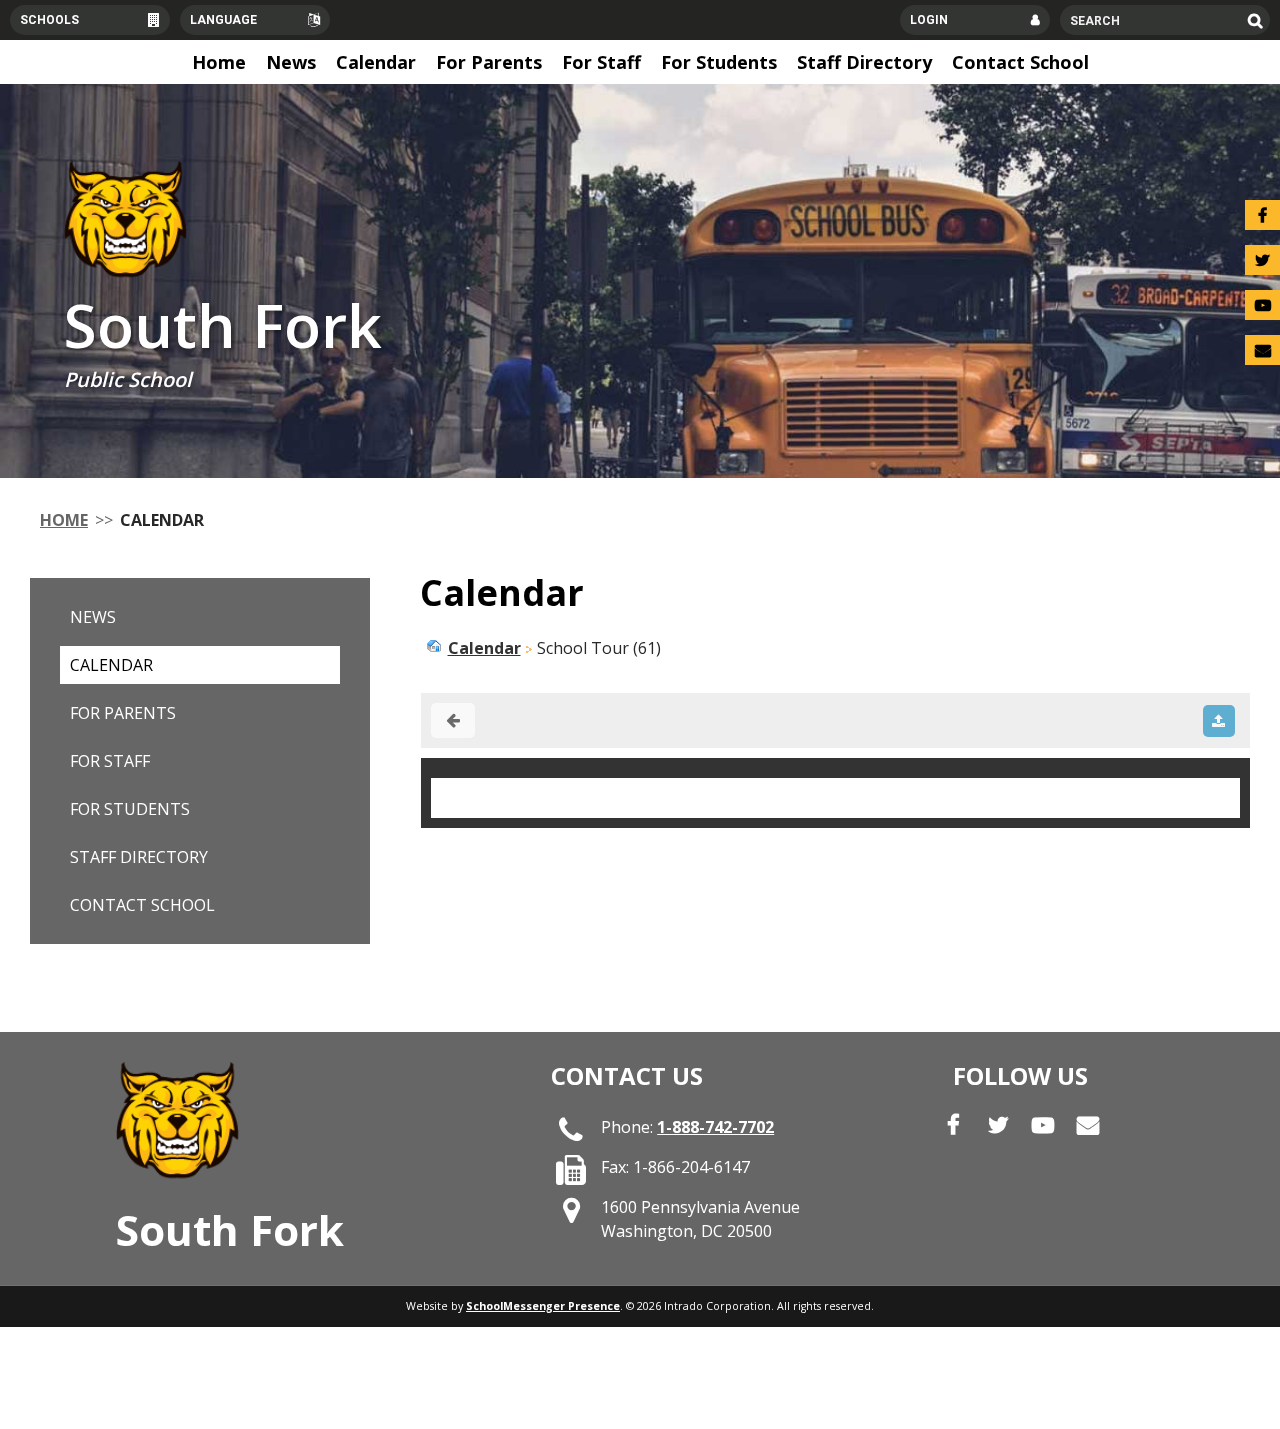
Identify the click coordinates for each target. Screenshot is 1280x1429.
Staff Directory (139, 857)
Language (223, 20)
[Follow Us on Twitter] (1262, 260)
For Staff (110, 761)
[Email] (1262, 350)
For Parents (123, 713)
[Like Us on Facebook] (1262, 215)
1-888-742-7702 (715, 1127)
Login (929, 20)
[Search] (1255, 20)
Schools (49, 20)
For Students (130, 809)
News (93, 617)
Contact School (142, 905)
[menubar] (640, 62)
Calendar (111, 665)
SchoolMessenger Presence (543, 1306)
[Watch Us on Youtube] (1262, 305)
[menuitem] (219, 62)
